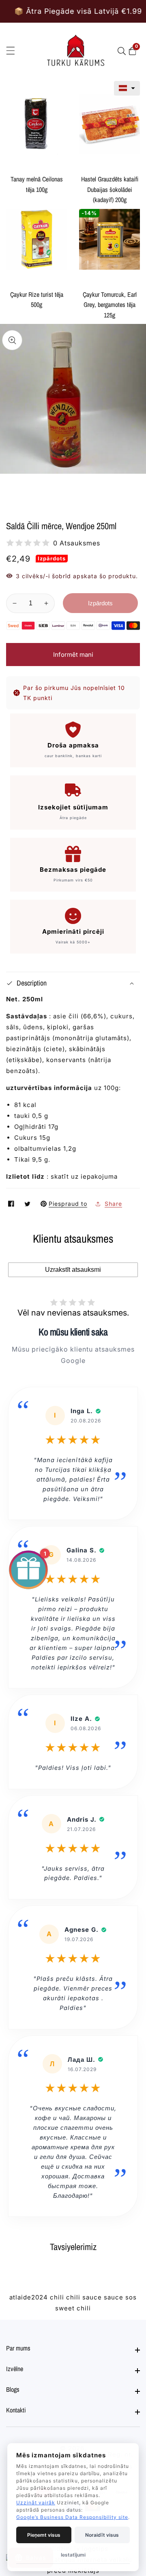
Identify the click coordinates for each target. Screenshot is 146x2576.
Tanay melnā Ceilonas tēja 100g (37, 184)
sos (131, 2297)
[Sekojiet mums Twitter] (28, 1204)
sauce (114, 2297)
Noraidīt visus (102, 2535)
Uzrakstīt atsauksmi (73, 1270)
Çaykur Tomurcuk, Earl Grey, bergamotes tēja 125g (110, 305)
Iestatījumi (73, 2555)
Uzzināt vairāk (36, 2503)
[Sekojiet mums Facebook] (12, 1204)
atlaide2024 (29, 2297)
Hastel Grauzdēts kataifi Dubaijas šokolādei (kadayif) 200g (110, 189)
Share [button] (113, 1204)
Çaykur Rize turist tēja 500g (37, 300)
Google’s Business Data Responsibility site (72, 2517)
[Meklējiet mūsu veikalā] (123, 51)
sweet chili (73, 2308)
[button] (127, 88)
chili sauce (84, 2297)
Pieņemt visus (44, 2535)
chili (57, 2297)
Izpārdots (100, 603)
